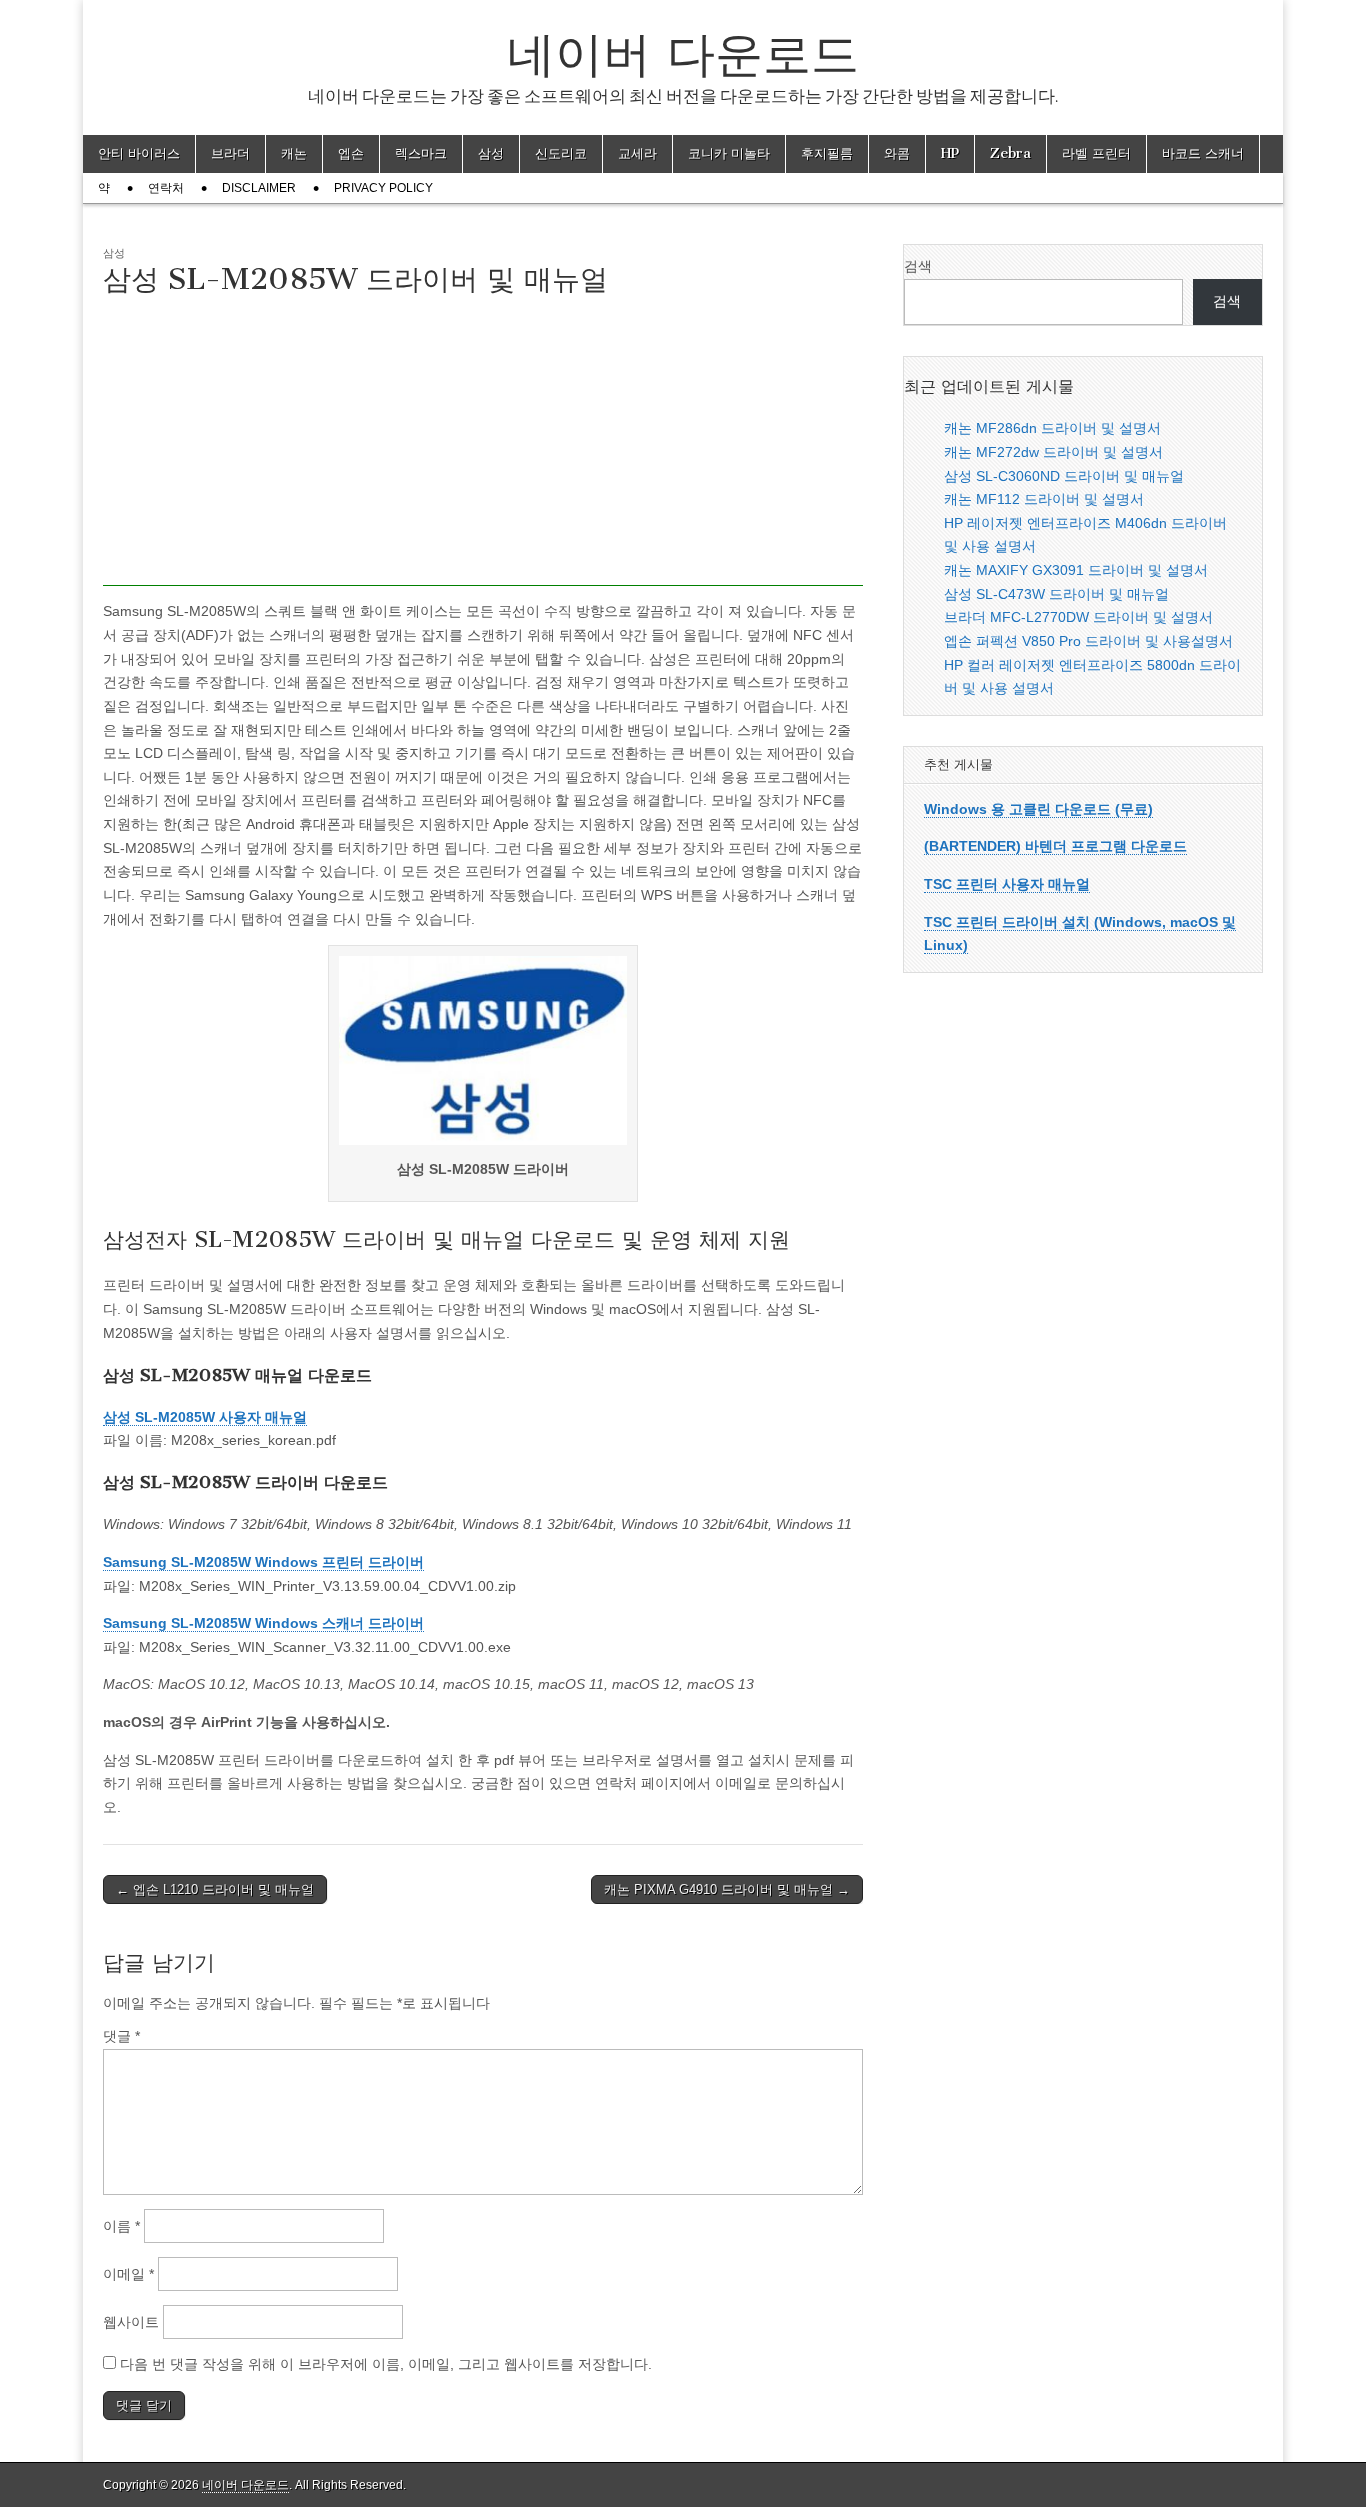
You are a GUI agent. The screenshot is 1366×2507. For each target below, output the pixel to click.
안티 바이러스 (139, 153)
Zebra (1010, 153)
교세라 (637, 153)
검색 (918, 266)
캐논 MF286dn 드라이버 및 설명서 (1052, 428)
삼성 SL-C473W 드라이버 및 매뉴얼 (1056, 594)
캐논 (294, 153)
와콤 (897, 153)
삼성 (491, 153)
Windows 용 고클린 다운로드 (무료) (1038, 809)
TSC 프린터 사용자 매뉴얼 (1007, 884)
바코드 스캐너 (1203, 153)
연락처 (166, 188)
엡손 (351, 153)
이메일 (128, 2274)
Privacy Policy (383, 188)
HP (950, 153)
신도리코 (561, 153)
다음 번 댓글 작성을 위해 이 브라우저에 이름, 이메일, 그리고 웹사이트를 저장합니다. (386, 2364)
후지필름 (827, 153)
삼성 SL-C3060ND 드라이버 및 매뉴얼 (1064, 476)
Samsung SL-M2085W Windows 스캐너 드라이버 (263, 1623)
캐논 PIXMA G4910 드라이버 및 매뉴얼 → (727, 1889)
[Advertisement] (483, 446)
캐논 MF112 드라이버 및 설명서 (1044, 499)
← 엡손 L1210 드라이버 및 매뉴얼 (215, 1889)
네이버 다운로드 (683, 53)
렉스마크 (421, 153)
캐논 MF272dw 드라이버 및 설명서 (1053, 452)
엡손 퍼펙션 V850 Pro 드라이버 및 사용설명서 (1088, 641)
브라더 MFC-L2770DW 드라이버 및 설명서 (1078, 617)
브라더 (230, 153)
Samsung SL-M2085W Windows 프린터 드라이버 (263, 1562)
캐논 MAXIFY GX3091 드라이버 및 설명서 (1076, 570)
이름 (121, 2226)
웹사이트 (131, 2322)
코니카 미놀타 (729, 153)
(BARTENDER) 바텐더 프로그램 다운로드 (1055, 846)
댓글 (121, 2036)
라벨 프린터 (1096, 153)
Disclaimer (259, 188)
